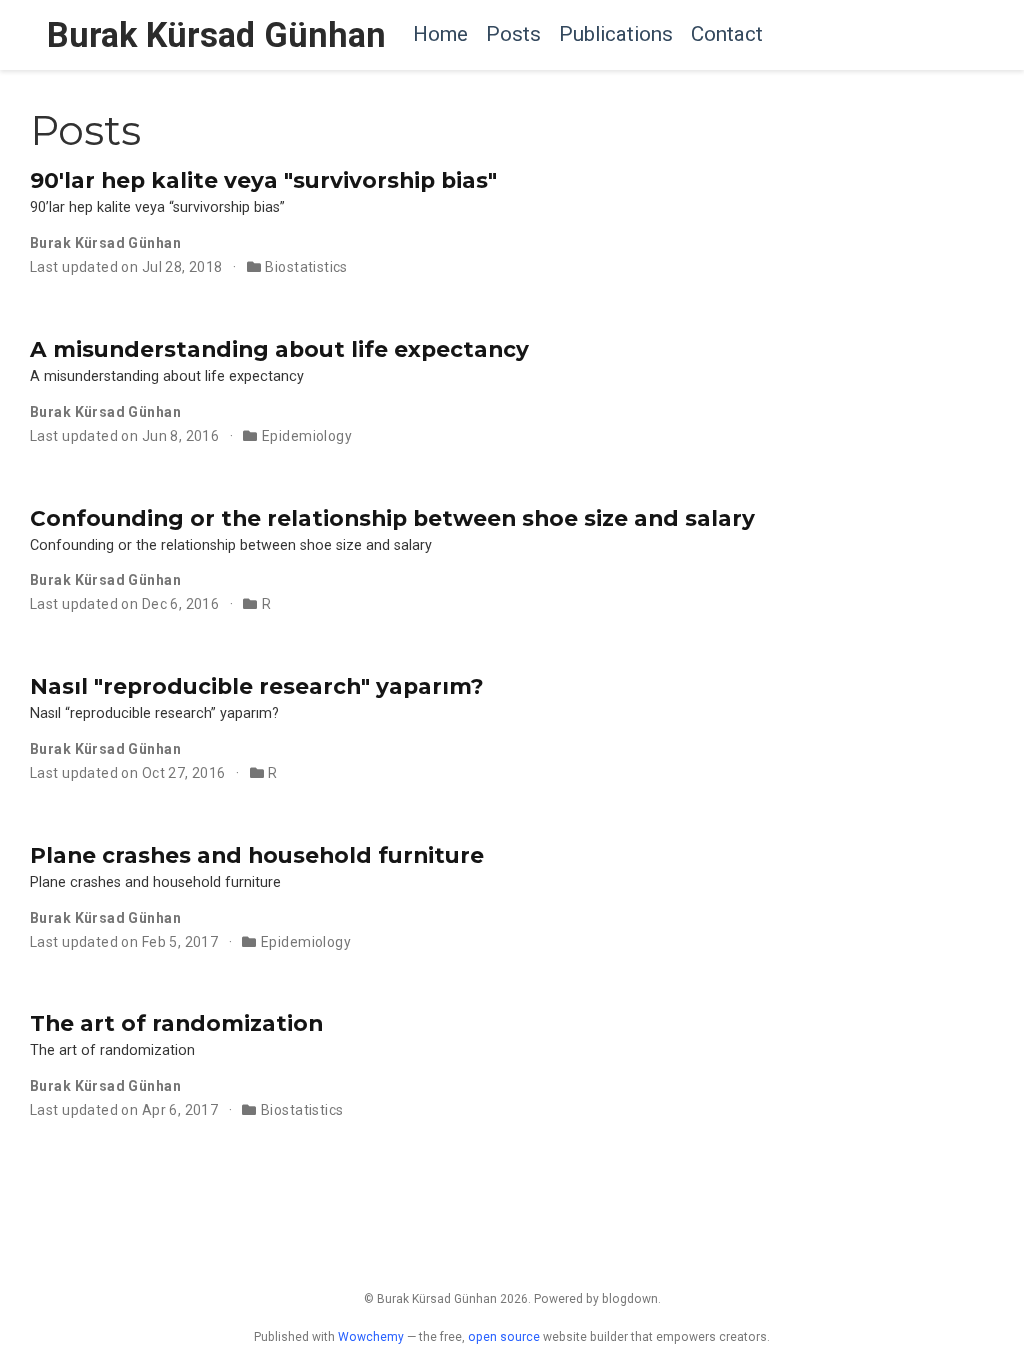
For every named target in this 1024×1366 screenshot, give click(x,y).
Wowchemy (371, 1337)
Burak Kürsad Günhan (216, 35)
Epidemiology (307, 436)
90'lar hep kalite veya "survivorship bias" (263, 180)
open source (504, 1337)
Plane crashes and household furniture (257, 855)
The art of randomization (176, 1023)
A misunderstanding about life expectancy (279, 349)
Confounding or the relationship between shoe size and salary (392, 518)
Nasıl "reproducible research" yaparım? (257, 686)
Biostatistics (306, 267)
